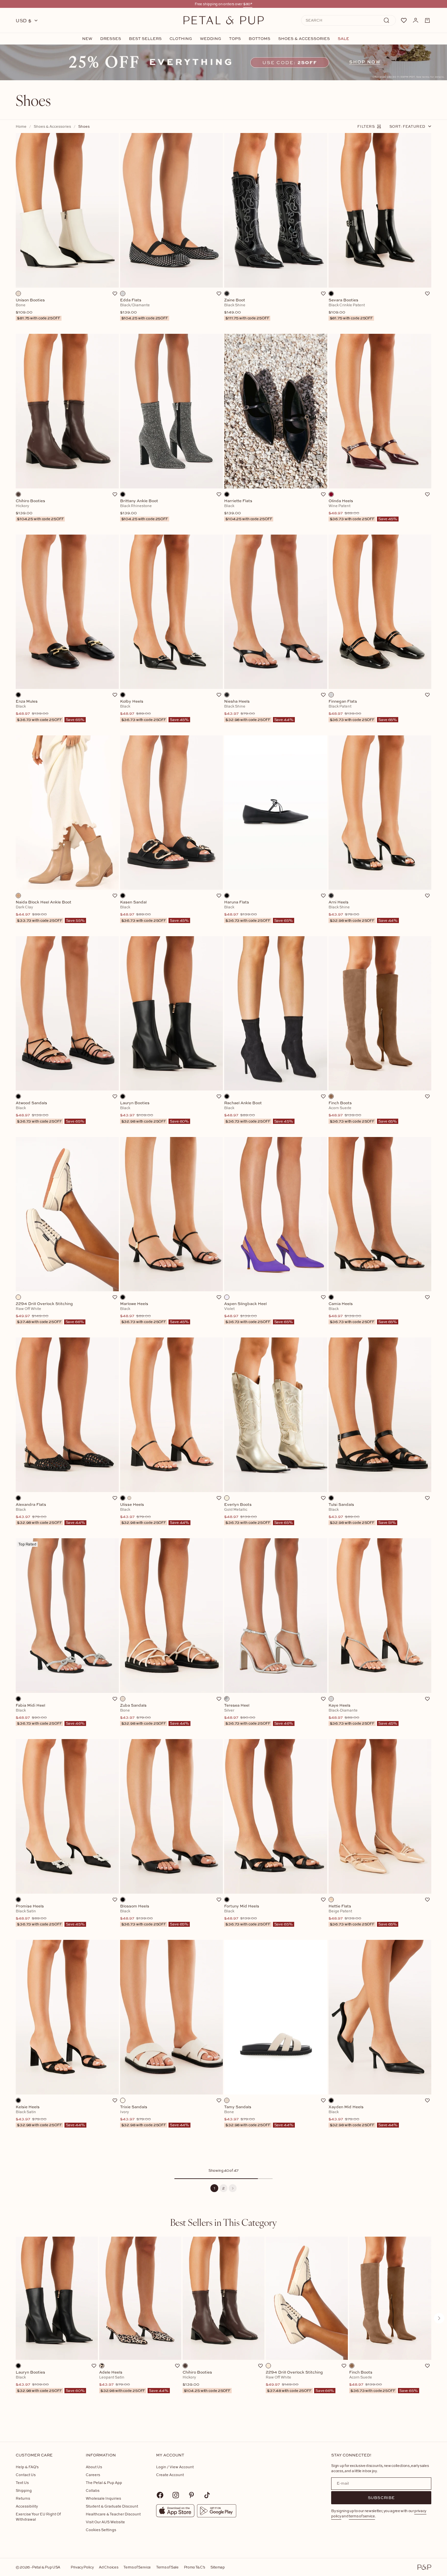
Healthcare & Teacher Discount (113, 2514)
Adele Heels (134, 2381)
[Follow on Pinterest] (191, 2495)
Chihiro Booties (206, 2381)
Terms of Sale (167, 2567)
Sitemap (218, 2567)
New (87, 39)
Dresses (111, 39)
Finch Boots (384, 2381)
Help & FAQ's (27, 2467)
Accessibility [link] (27, 2506)
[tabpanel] (223, 2329)
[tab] (223, 2222)
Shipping (24, 2490)
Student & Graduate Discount (112, 2506)
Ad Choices (108, 2567)
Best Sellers (145, 39)
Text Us (22, 2482)
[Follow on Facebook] (160, 2495)
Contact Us (26, 2475)
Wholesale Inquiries (103, 2498)
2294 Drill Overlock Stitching (300, 2381)
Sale (343, 39)
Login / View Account (175, 2467)
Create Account (170, 2475)
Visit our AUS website (105, 2522)
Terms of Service (137, 2567)
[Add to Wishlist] (115, 294)
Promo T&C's (195, 2567)
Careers (93, 2475)
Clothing (181, 39)
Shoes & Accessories (304, 39)
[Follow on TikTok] (207, 2495)
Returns (23, 2498)
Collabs (93, 2490)
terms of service (362, 2516)
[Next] (233, 2188)
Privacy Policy (82, 2567)
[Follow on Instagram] (176, 2495)
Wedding (211, 39)
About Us (94, 2467)
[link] (223, 62)
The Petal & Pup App (104, 2482)
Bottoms (259, 39)
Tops (235, 39)
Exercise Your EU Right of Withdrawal (38, 2517)
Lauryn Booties (50, 2381)
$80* (248, 4)
